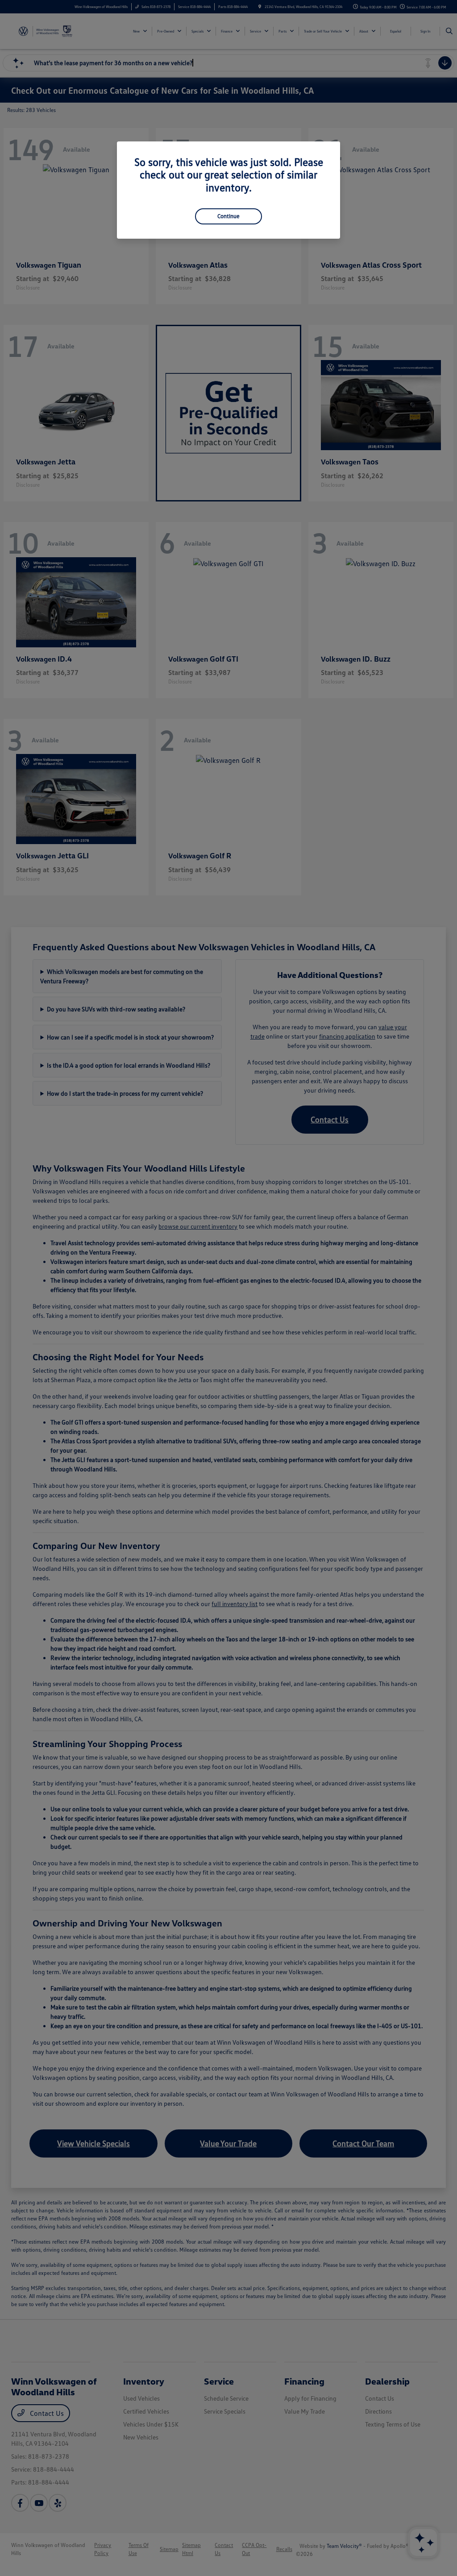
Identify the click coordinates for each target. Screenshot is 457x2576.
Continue (228, 216)
